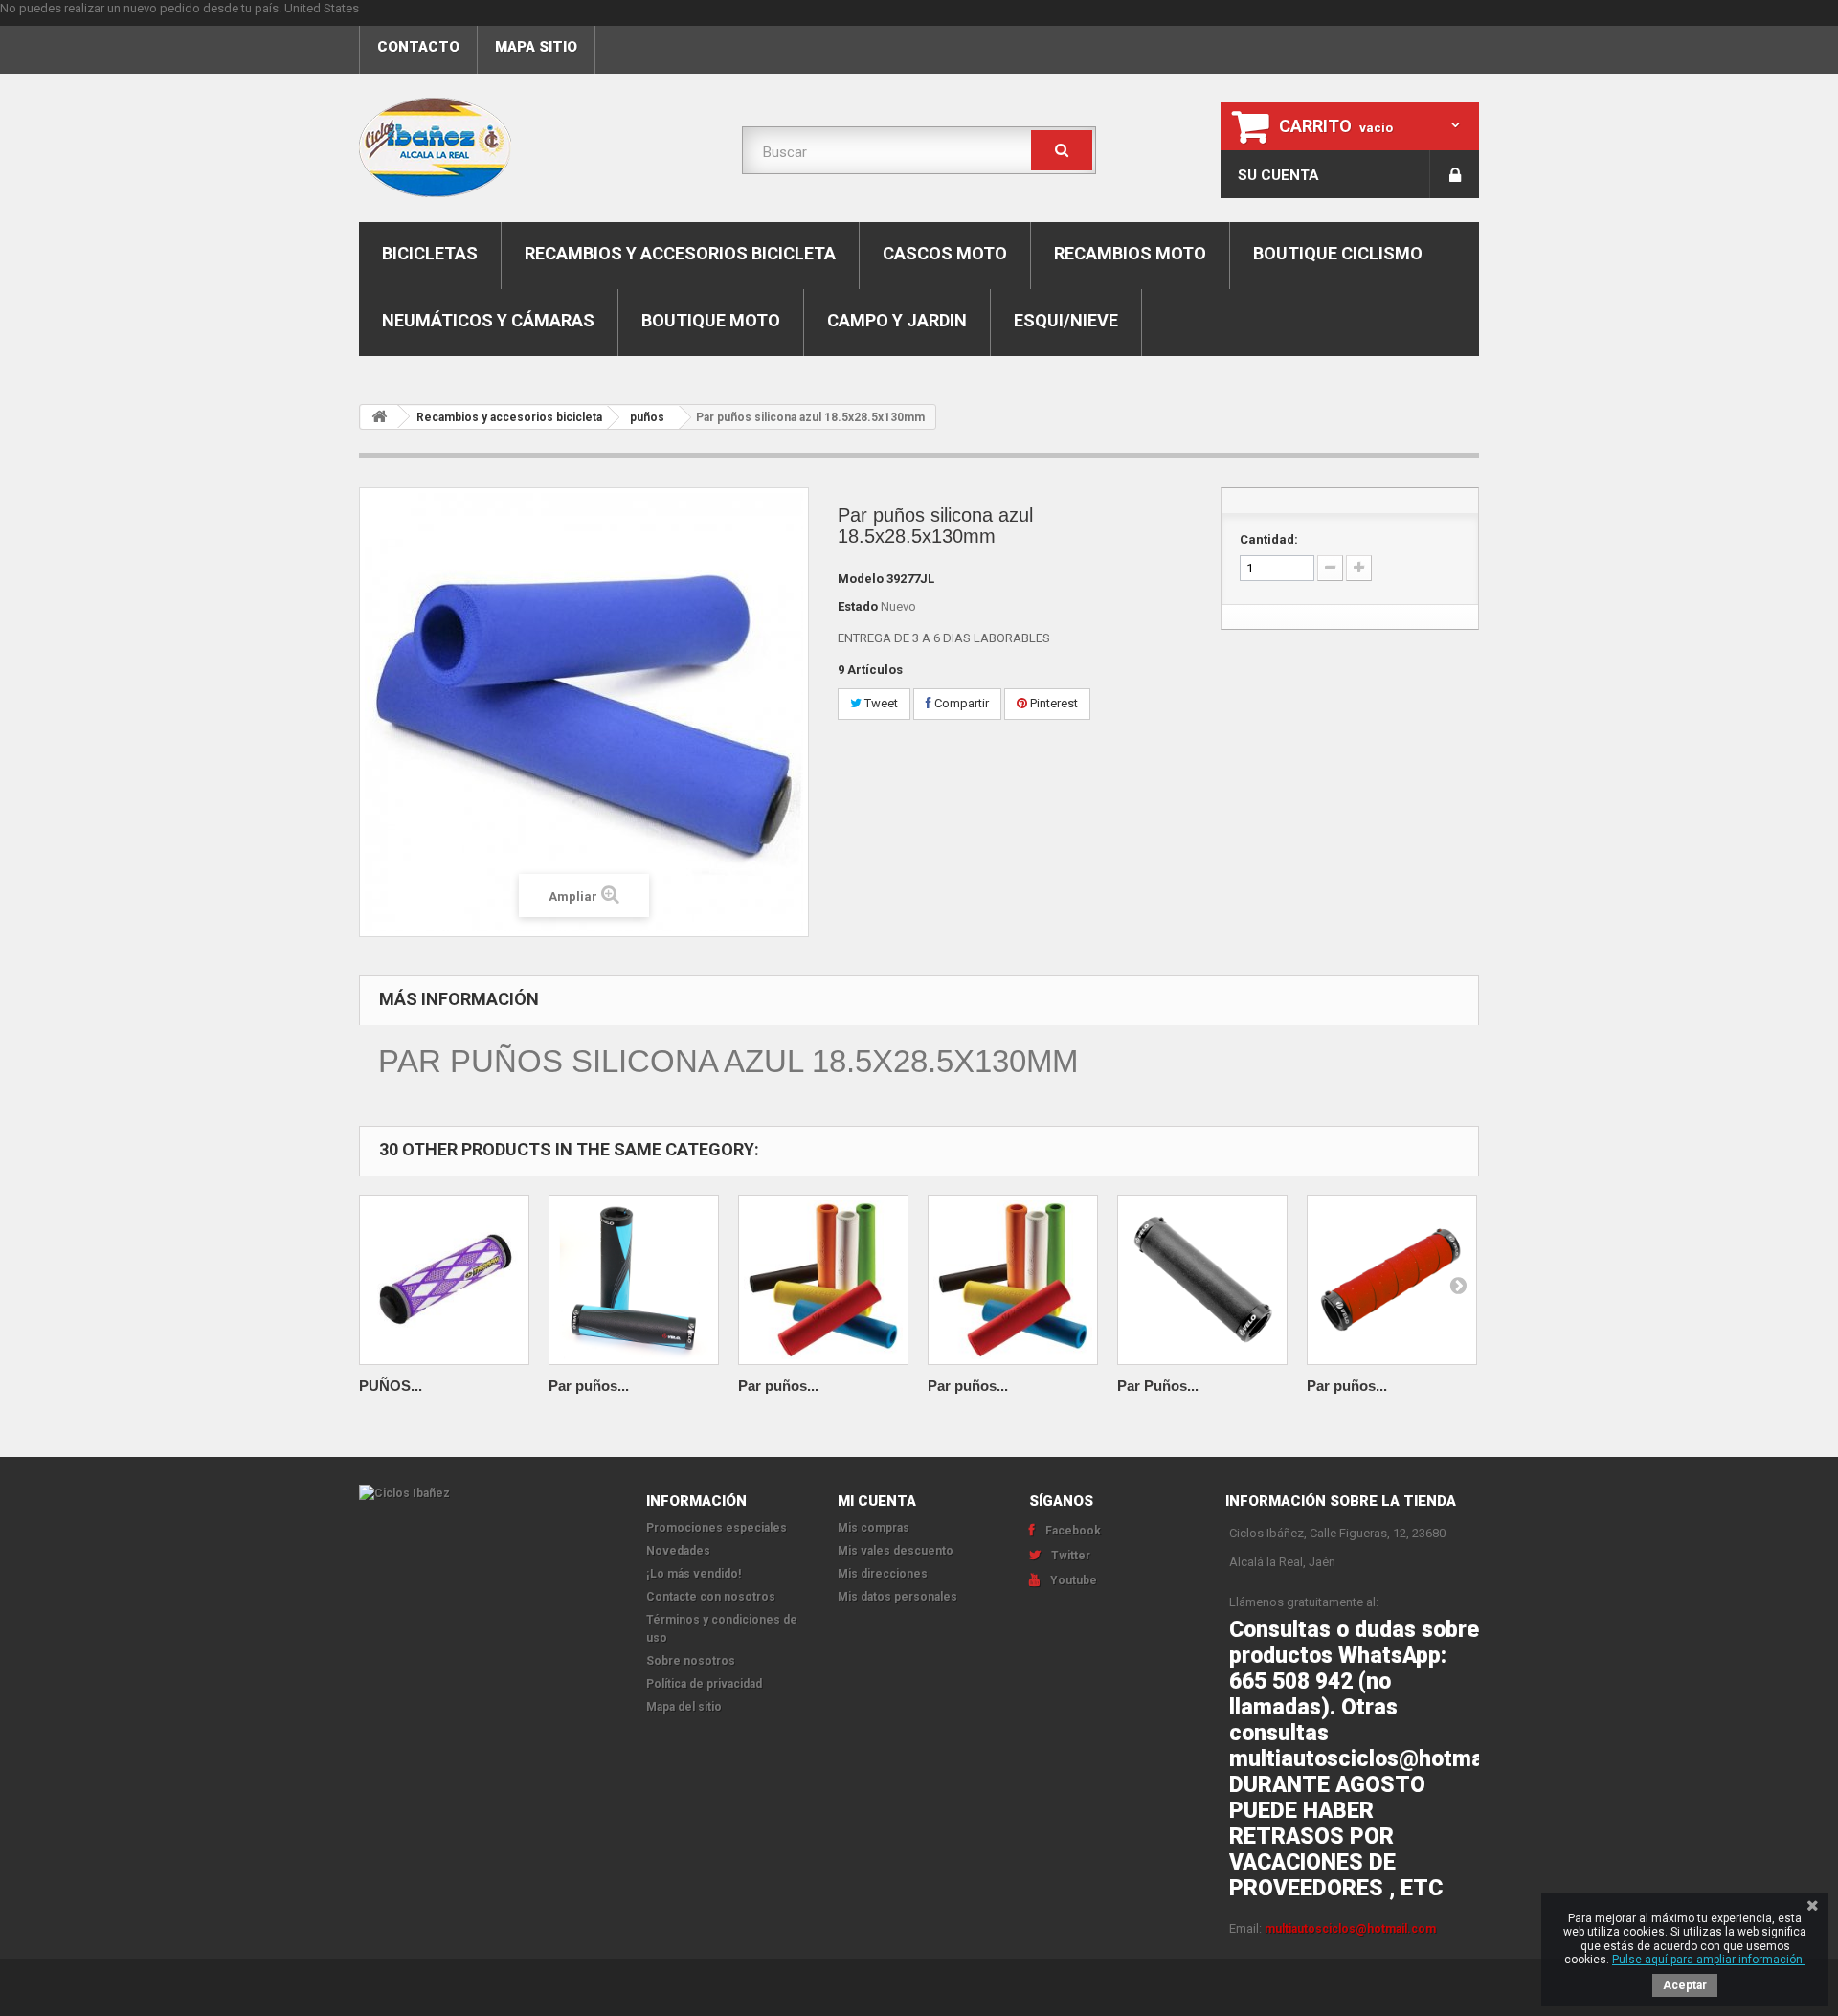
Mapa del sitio (684, 1707)
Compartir (960, 703)
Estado (858, 606)
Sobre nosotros (691, 1661)
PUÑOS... (391, 1386)
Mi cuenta (877, 1501)
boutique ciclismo (1338, 253)
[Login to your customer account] (1455, 174)
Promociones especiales (717, 1528)
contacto (418, 47)
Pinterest (1053, 703)
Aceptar (1685, 1985)
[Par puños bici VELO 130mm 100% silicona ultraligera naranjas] (1013, 1280)
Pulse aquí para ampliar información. (1709, 1960)
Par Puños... (1158, 1386)
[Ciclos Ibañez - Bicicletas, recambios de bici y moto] (536, 147)
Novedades (678, 1551)
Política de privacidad (704, 1684)
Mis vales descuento (896, 1551)
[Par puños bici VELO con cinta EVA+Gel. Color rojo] (1392, 1280)
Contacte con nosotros (711, 1597)
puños (647, 417)
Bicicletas (430, 253)
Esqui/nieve (1066, 320)
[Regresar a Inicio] (379, 417)
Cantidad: (1269, 539)
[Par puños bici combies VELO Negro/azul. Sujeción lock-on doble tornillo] (634, 1280)
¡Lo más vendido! (694, 1574)
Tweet (880, 703)
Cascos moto (945, 253)
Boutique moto (711, 320)
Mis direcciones (883, 1574)
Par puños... (589, 1386)
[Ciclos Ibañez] (488, 1493)
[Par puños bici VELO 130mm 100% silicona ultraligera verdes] (823, 1280)
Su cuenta (1278, 175)
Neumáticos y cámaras (488, 320)
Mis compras (874, 1528)
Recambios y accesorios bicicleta (680, 253)
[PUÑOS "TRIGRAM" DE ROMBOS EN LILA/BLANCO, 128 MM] (444, 1280)
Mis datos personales (897, 1597)
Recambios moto (1130, 253)
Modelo (861, 579)
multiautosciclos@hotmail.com (1350, 1929)
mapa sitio (536, 47)
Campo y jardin (897, 320)
